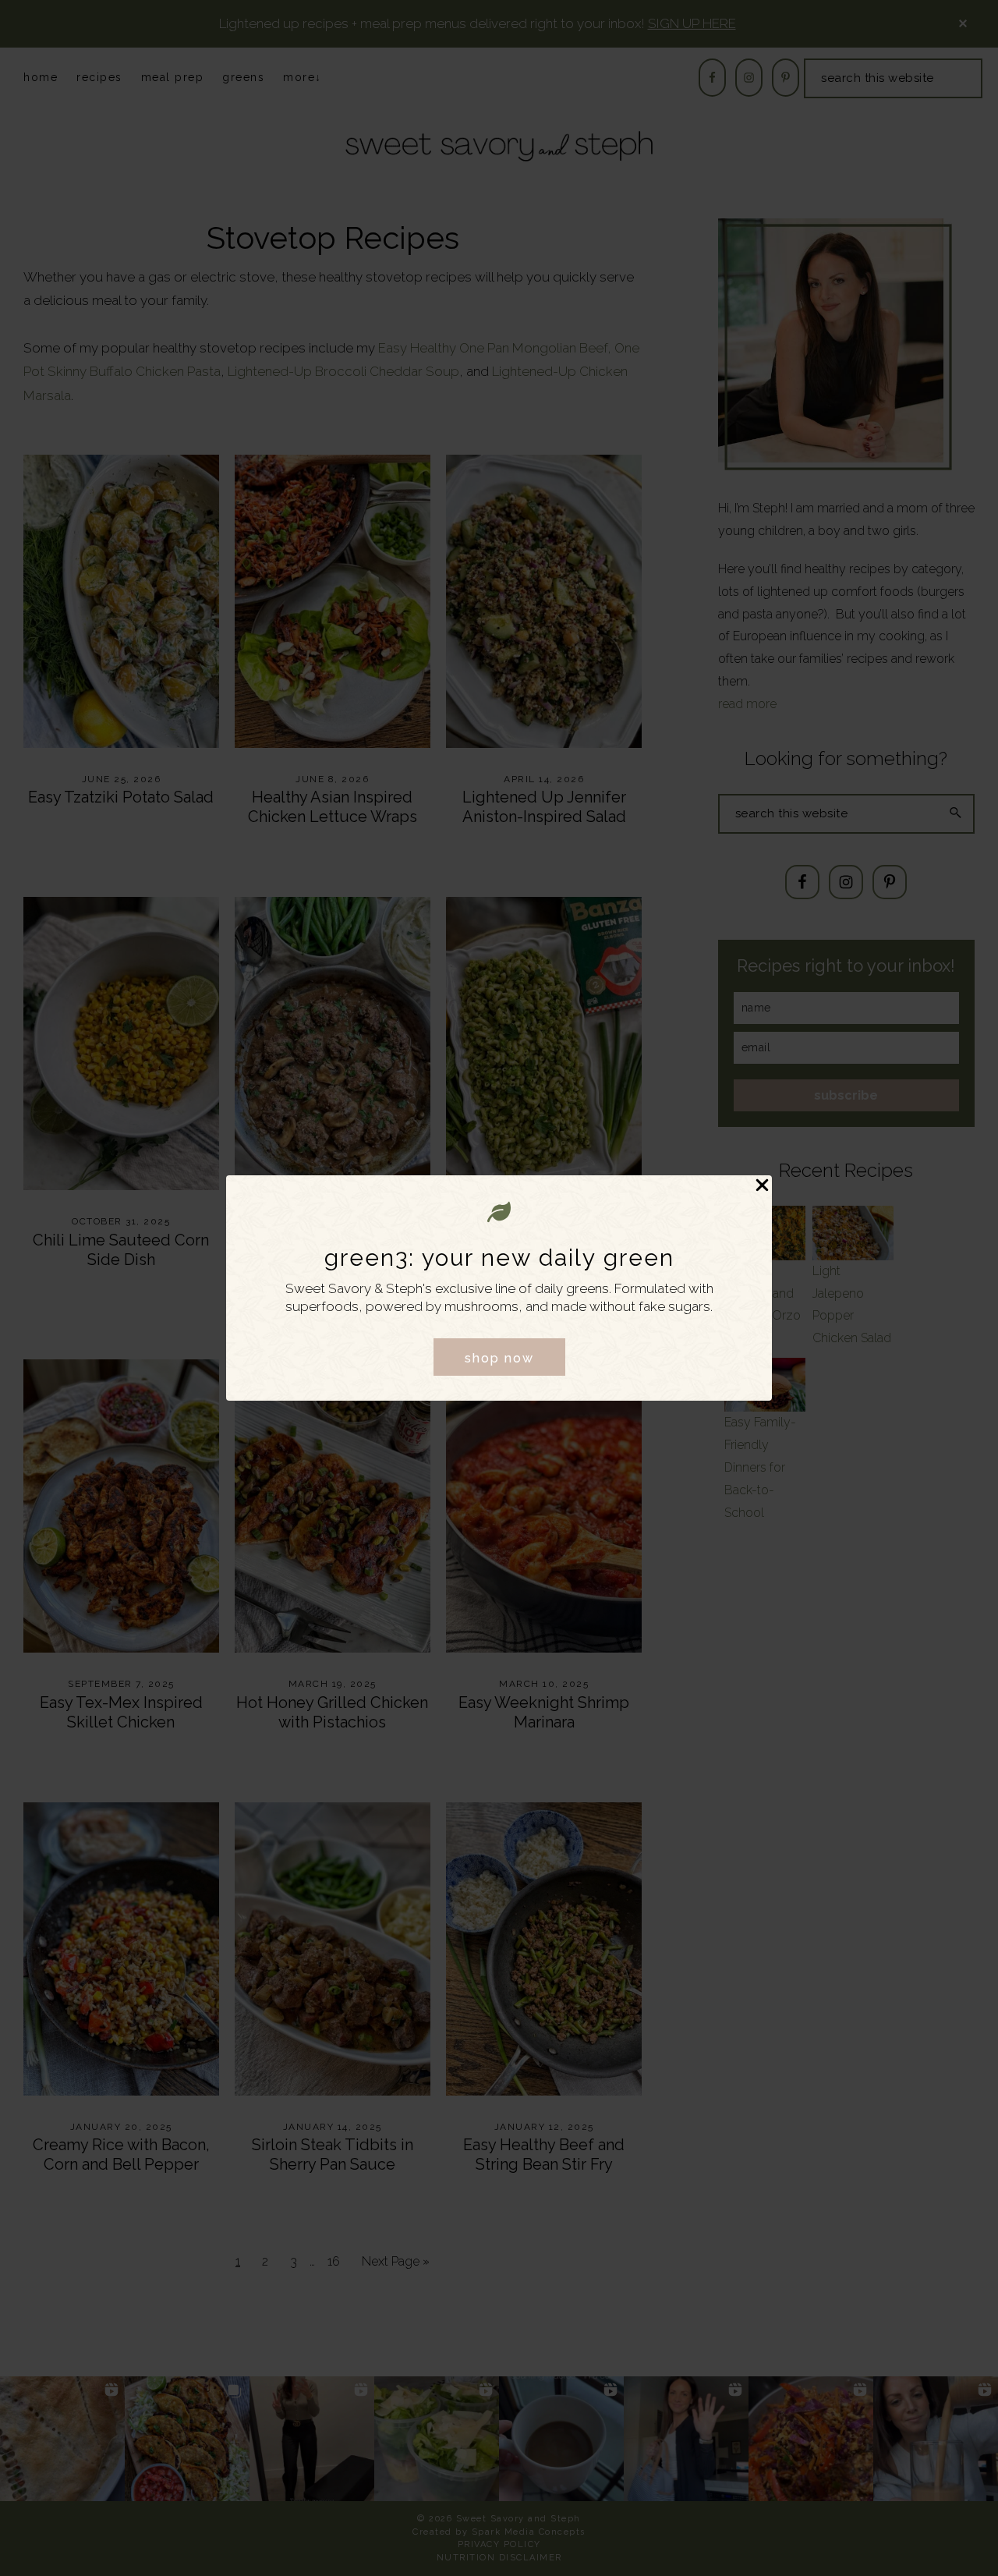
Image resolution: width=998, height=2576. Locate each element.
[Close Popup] (762, 1187)
